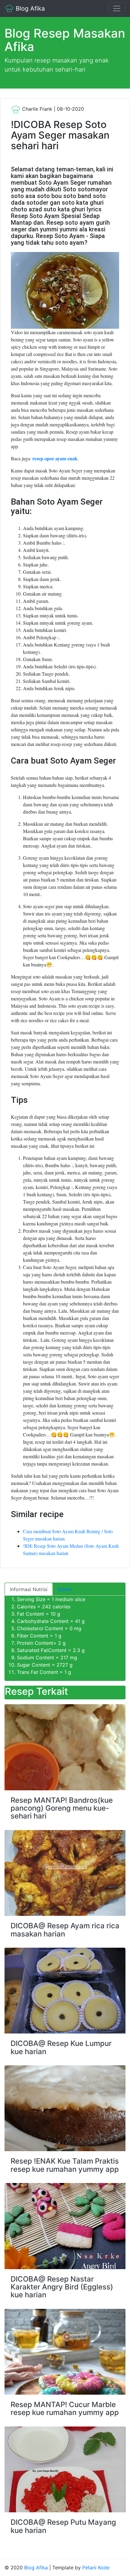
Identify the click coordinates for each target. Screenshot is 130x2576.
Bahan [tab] (65, 1589)
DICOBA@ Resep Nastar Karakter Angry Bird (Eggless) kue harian (62, 2287)
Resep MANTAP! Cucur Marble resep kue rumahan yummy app (65, 2408)
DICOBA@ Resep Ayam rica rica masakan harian (65, 1930)
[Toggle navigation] (117, 8)
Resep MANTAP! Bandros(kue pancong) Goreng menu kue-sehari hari (62, 1808)
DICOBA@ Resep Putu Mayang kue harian (63, 2526)
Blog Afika (29, 8)
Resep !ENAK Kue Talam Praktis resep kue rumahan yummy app (65, 2165)
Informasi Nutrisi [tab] (29, 1589)
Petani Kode (96, 2568)
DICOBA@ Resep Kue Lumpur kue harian (61, 2047)
